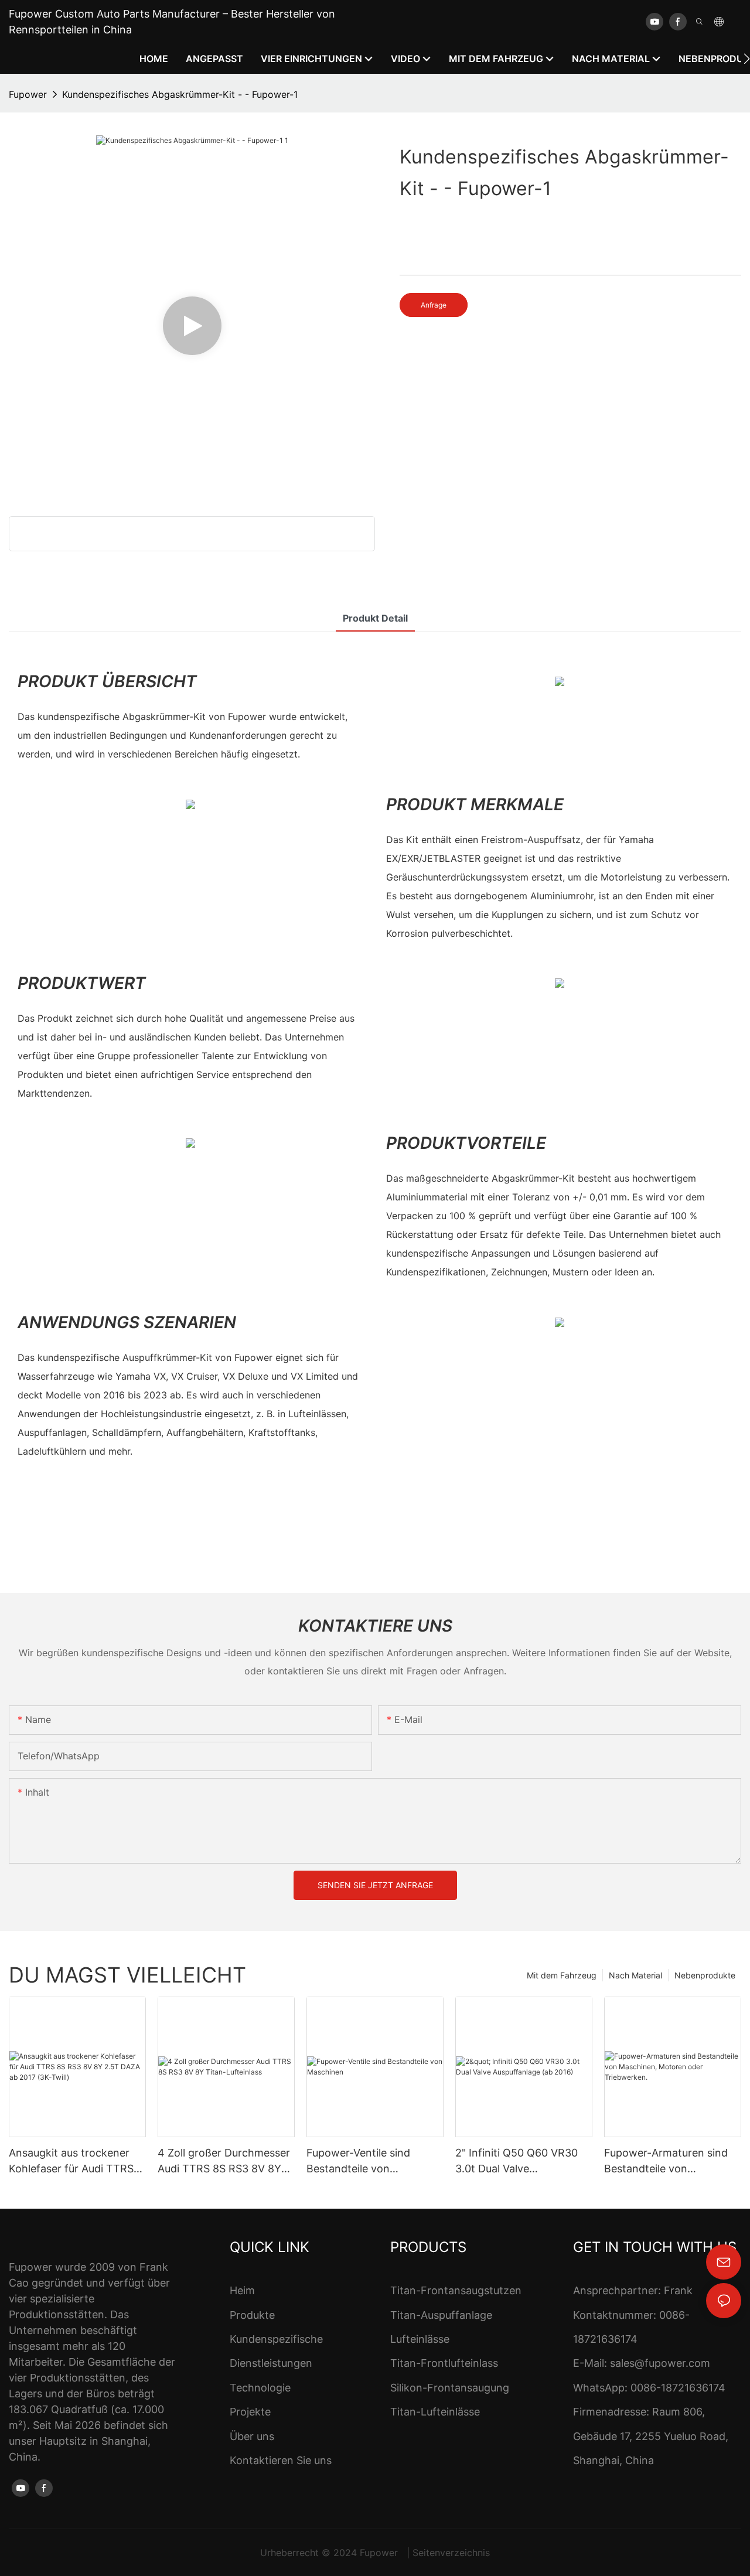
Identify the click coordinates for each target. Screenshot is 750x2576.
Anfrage (434, 305)
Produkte (252, 2315)
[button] (747, 59)
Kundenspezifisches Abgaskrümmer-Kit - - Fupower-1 (180, 94)
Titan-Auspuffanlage (441, 2315)
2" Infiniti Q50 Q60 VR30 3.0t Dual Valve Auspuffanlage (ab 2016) (517, 2162)
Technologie (260, 2388)
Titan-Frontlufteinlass (444, 2363)
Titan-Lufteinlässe (435, 2412)
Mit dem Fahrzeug (562, 1975)
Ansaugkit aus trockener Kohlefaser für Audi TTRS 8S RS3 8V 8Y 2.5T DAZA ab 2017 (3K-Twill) (71, 2162)
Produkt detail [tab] (375, 618)
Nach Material (635, 1975)
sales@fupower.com (660, 2363)
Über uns (252, 2436)
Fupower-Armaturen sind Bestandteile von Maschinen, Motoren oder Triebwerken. (668, 2162)
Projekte (250, 2412)
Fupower (28, 94)
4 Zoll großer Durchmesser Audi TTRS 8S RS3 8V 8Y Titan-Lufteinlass (224, 2162)
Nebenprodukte (705, 1975)
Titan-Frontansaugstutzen (456, 2290)
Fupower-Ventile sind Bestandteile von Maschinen (358, 2162)
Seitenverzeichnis (451, 2553)
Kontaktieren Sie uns (281, 2460)
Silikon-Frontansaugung (450, 2388)
